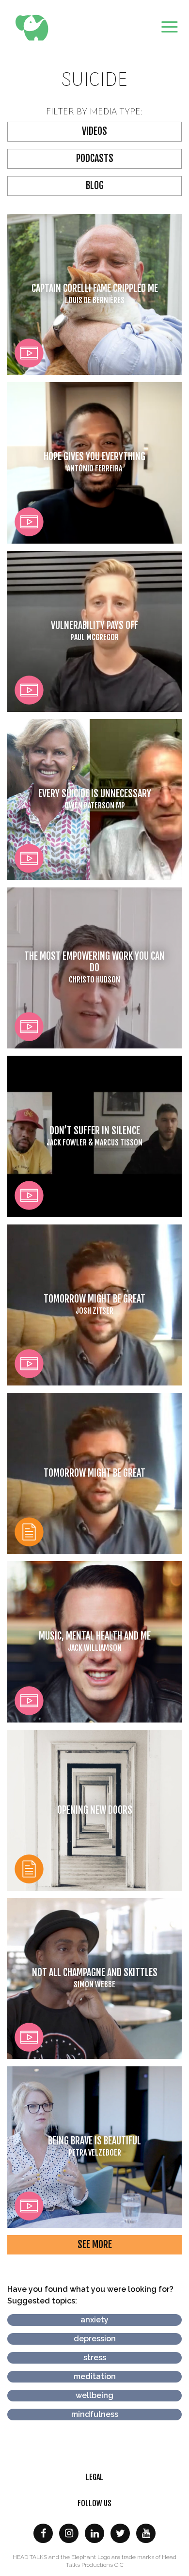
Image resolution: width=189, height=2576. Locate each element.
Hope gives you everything (94, 462)
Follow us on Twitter (120, 2533)
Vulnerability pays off (94, 631)
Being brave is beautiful (94, 2146)
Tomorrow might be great (94, 1304)
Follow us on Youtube (146, 2533)
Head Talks (34, 28)
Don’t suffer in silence (94, 1136)
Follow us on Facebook (43, 2533)
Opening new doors (95, 1810)
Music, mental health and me (95, 1641)
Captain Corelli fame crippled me (95, 294)
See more (95, 2245)
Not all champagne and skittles (95, 1978)
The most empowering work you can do (94, 967)
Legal (94, 2477)
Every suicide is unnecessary (95, 799)
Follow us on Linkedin (94, 2533)
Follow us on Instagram (69, 2533)
